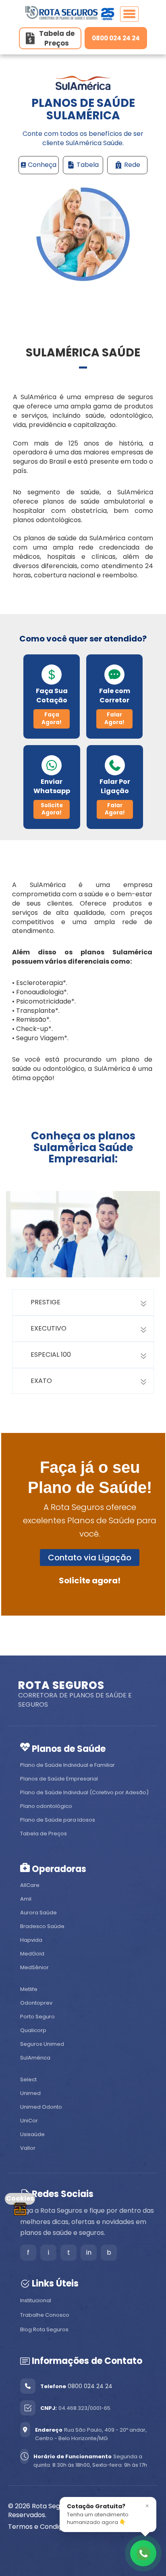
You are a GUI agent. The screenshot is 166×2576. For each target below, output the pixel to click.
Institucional (36, 2300)
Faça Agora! (52, 718)
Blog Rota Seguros (44, 2329)
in (89, 2252)
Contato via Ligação (90, 1558)
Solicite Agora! (52, 809)
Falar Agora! (114, 718)
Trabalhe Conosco (45, 2315)
